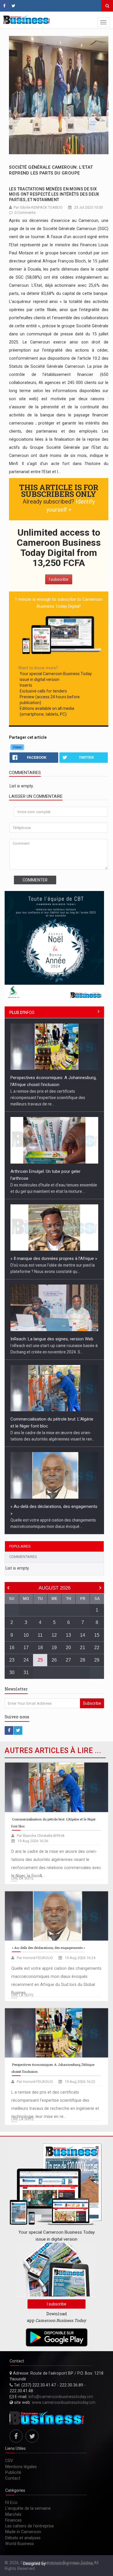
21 (83, 1648)
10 (26, 1635)
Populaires (20, 1546)
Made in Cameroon (23, 2532)
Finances (13, 2520)
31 (26, 1672)
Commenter (35, 880)
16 (12, 1648)
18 (40, 1648)
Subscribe (92, 1703)
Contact (13, 2478)
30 (12, 1672)
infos (22, 1013)
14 (83, 1635)
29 (97, 1660)
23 (12, 1660)
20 (68, 1648)
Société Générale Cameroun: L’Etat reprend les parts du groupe (51, 170)
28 (83, 1660)
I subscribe (59, 579)
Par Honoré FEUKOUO (35, 1958)
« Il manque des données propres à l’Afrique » (54, 1258)
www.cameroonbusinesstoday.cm (64, 2402)
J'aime (17, 747)
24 (26, 1660)
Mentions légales (21, 2467)
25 (40, 1660)
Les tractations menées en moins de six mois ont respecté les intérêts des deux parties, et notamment (54, 194)
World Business (20, 2544)
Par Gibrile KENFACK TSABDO (38, 207)
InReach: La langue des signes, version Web (52, 1339)
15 (97, 1635)
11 (40, 1635)
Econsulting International (70, 2564)
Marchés (13, 2514)
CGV (9, 2461)
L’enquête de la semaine (28, 2508)
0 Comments (25, 213)
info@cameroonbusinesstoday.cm (61, 2397)
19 (54, 1648)
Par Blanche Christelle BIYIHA (41, 1836)
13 (68, 1635)
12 (54, 1635)
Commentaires (23, 1557)
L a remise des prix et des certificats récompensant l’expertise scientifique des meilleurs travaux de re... (48, 1098)
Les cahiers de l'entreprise (30, 2526)
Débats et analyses (23, 2538)
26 (54, 1660)
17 (26, 1648)
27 (68, 1660)
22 (97, 1648)
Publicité (13, 2472)
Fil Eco (11, 2502)
